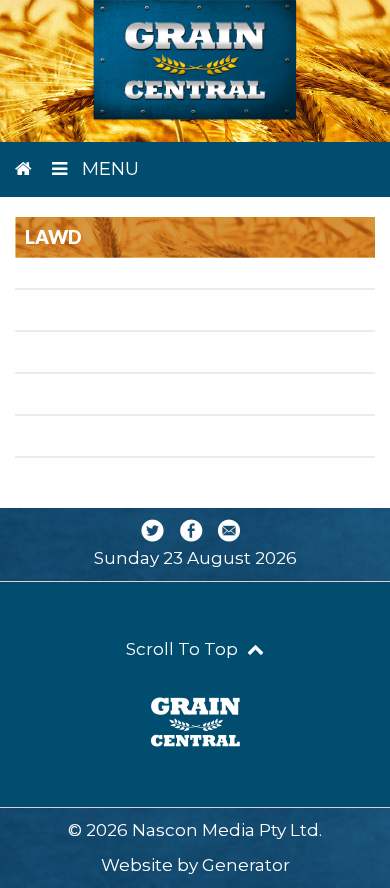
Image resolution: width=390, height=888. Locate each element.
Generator (246, 865)
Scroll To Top (184, 649)
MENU (108, 169)
